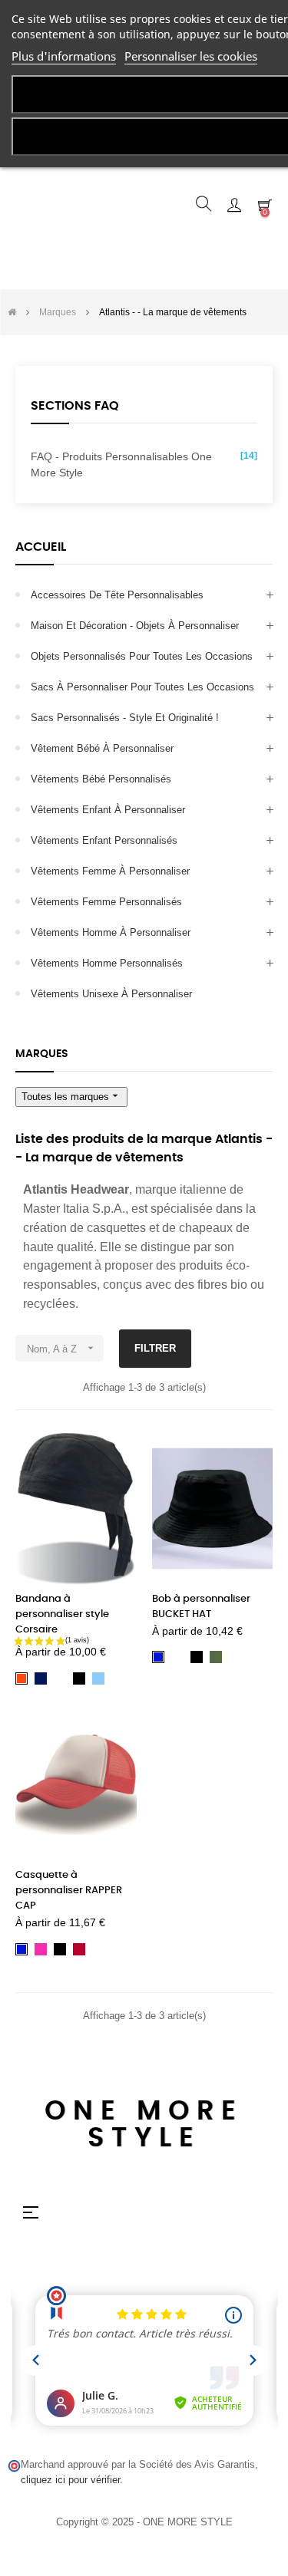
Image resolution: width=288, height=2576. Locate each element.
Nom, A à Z (62, 1348)
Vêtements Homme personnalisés (107, 963)
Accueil (41, 547)
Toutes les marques (71, 1096)
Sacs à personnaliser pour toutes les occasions (142, 687)
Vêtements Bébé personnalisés (101, 779)
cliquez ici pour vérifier (70, 2480)
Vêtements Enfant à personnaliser (108, 810)
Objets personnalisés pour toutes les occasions (142, 656)
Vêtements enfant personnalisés (104, 840)
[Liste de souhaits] (116, 1454)
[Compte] (234, 204)
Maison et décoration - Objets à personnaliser (135, 626)
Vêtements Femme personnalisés (106, 902)
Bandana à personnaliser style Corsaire (62, 1614)
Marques (42, 1054)
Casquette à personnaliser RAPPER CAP (69, 1891)
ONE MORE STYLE (144, 2125)
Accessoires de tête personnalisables (117, 595)
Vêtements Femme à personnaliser (110, 871)
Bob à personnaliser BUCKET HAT (201, 1607)
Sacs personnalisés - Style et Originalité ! (125, 718)
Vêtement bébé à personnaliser (102, 748)
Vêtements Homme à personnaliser (111, 932)
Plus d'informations (64, 56)
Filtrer (155, 1348)
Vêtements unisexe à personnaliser (111, 994)
